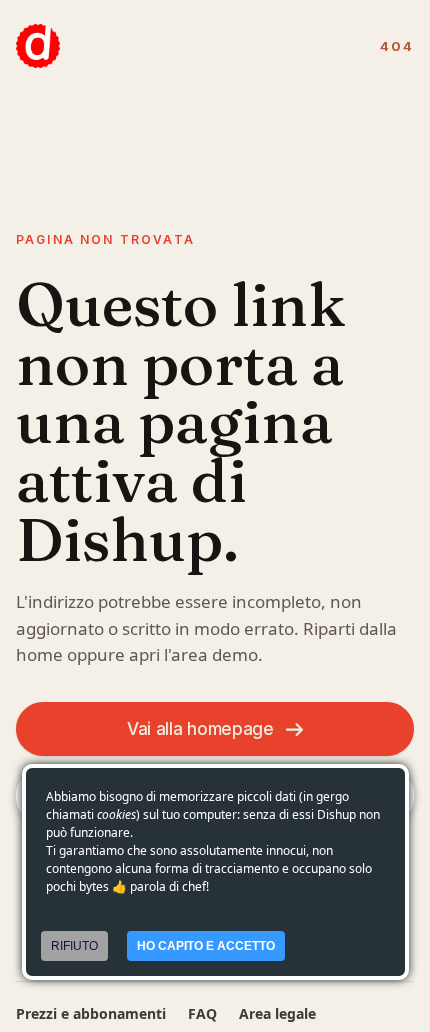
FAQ (202, 1013)
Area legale (277, 1013)
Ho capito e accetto (206, 946)
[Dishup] (38, 46)
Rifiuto (74, 946)
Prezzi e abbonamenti (91, 1013)
